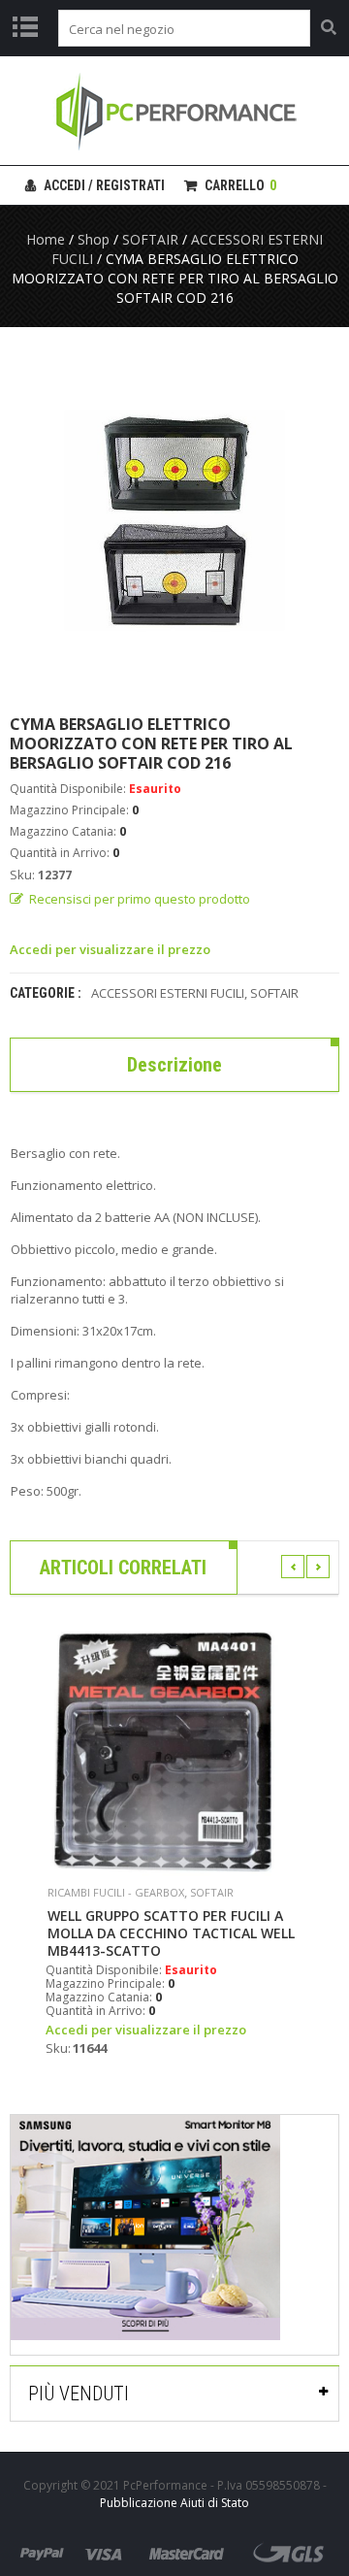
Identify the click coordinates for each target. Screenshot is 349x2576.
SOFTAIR (150, 239)
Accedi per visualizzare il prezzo (110, 949)
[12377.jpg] (174, 520)
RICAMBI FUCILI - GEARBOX (116, 1892)
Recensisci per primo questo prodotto (140, 899)
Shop (94, 239)
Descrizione (174, 1065)
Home (46, 239)
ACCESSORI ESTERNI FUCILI (168, 993)
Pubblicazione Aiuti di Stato (174, 2503)
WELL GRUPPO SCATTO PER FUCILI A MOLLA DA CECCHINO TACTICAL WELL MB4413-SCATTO (171, 1933)
